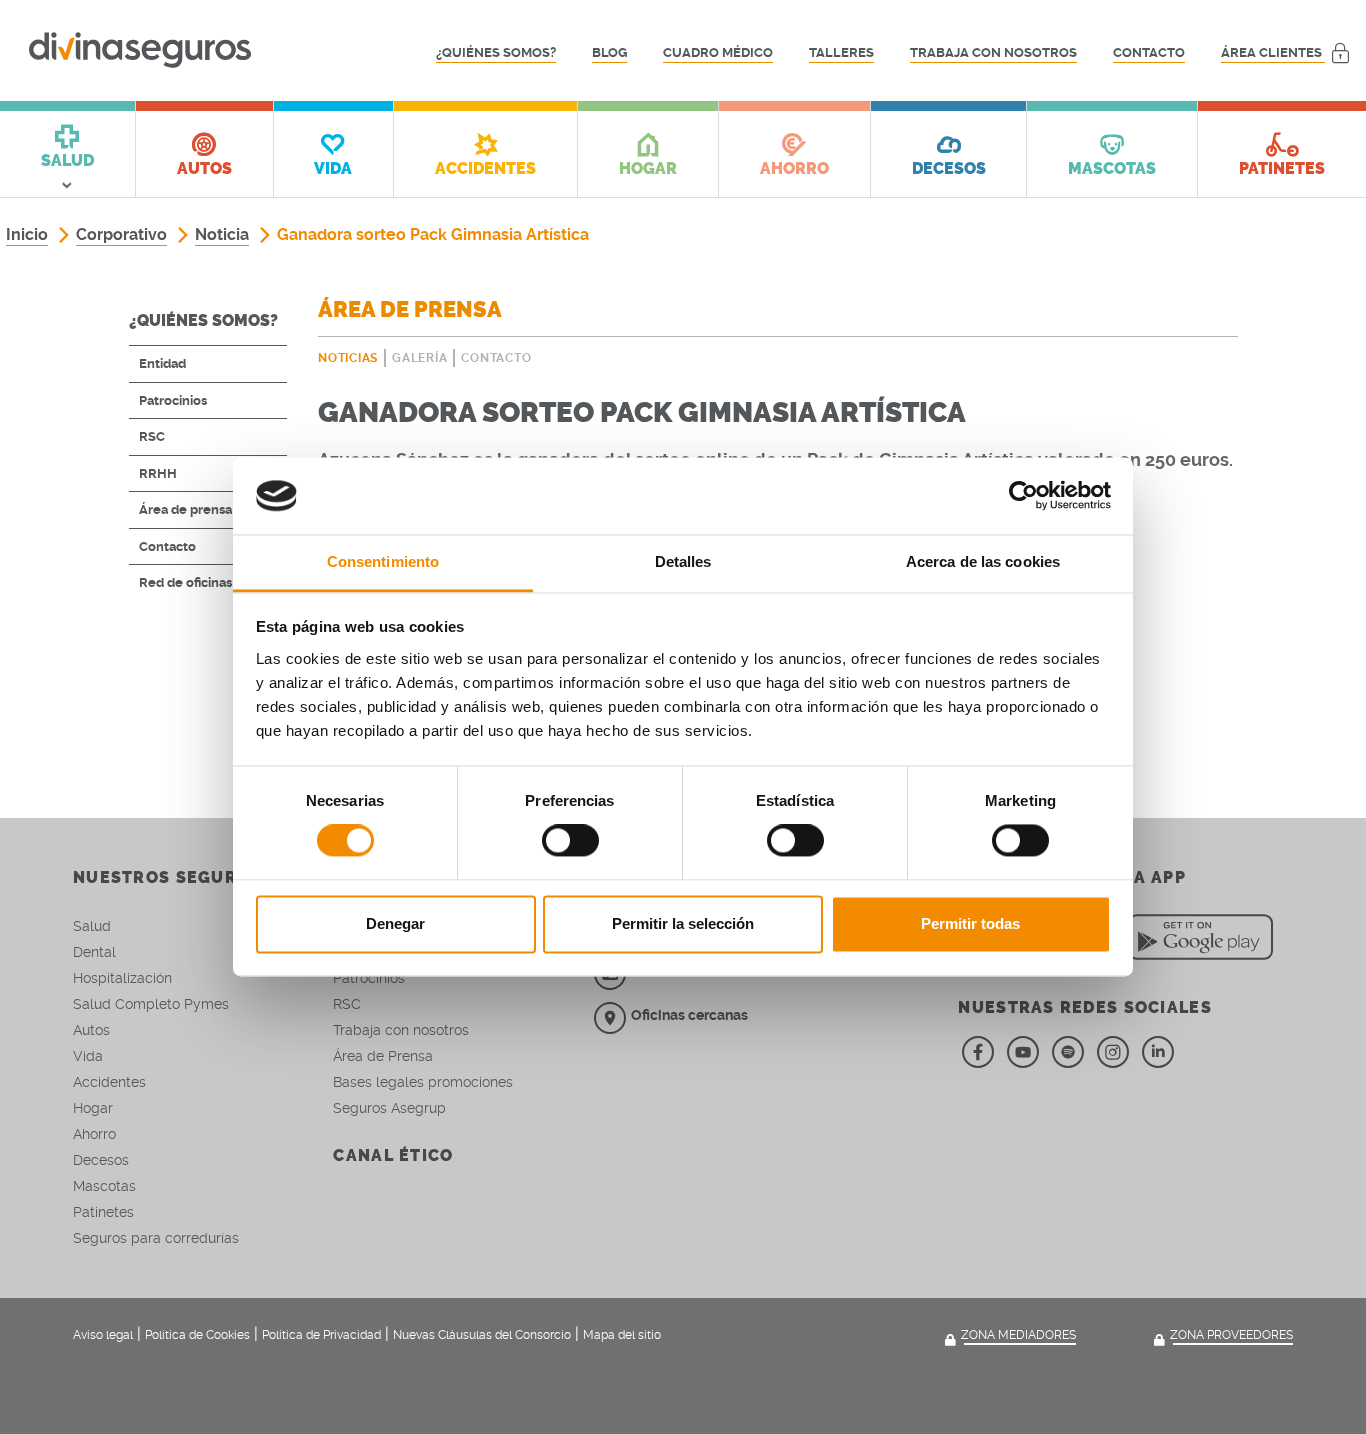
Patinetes (103, 1212)
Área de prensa (185, 509)
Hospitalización (122, 978)
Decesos (101, 1160)
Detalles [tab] (683, 561)
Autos (91, 1030)
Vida (88, 1056)
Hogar (93, 1108)
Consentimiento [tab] (383, 561)
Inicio (27, 234)
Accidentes (109, 1082)
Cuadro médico (718, 52)
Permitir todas (970, 923)
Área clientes (1273, 52)
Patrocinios (173, 400)
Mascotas (104, 1186)
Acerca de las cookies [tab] (983, 561)
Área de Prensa (383, 1056)
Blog (609, 52)
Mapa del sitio (622, 1335)
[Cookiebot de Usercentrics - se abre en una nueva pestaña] (1023, 496)
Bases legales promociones (423, 1082)
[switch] (570, 841)
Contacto (1149, 52)
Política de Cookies (197, 1335)
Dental (94, 952)
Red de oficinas (185, 582)
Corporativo (121, 234)
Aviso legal (103, 1335)
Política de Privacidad (321, 1335)
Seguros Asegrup (389, 1108)
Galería (419, 358)
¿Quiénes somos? (496, 52)
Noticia (222, 234)
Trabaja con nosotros (993, 52)
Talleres (841, 52)
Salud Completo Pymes (151, 1004)
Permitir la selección (683, 923)
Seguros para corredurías (156, 1238)
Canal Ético (393, 1155)
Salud (92, 926)
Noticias (348, 358)
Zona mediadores (1018, 1335)
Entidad (162, 363)
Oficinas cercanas (689, 1015)
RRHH (158, 473)
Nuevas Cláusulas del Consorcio (482, 1335)
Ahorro (94, 1134)
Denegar (395, 923)
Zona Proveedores (1231, 1335)
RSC (152, 436)
